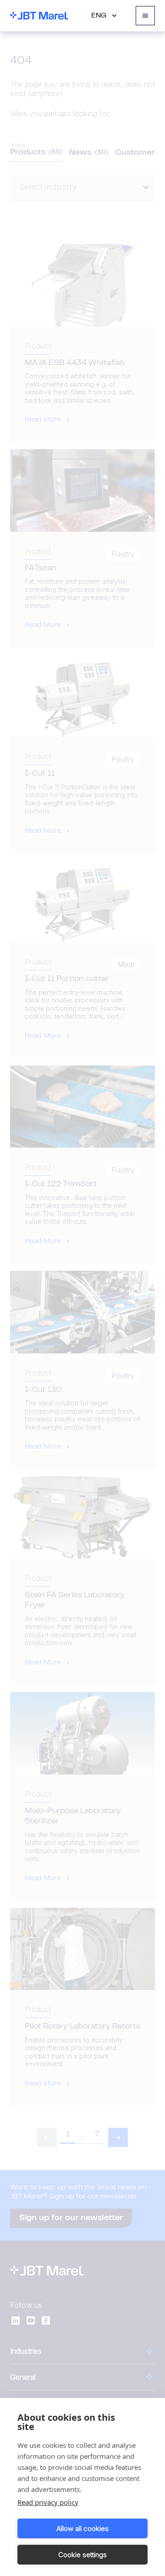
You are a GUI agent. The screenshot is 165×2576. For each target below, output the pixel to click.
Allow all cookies (82, 2528)
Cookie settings (82, 2555)
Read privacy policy (48, 2502)
